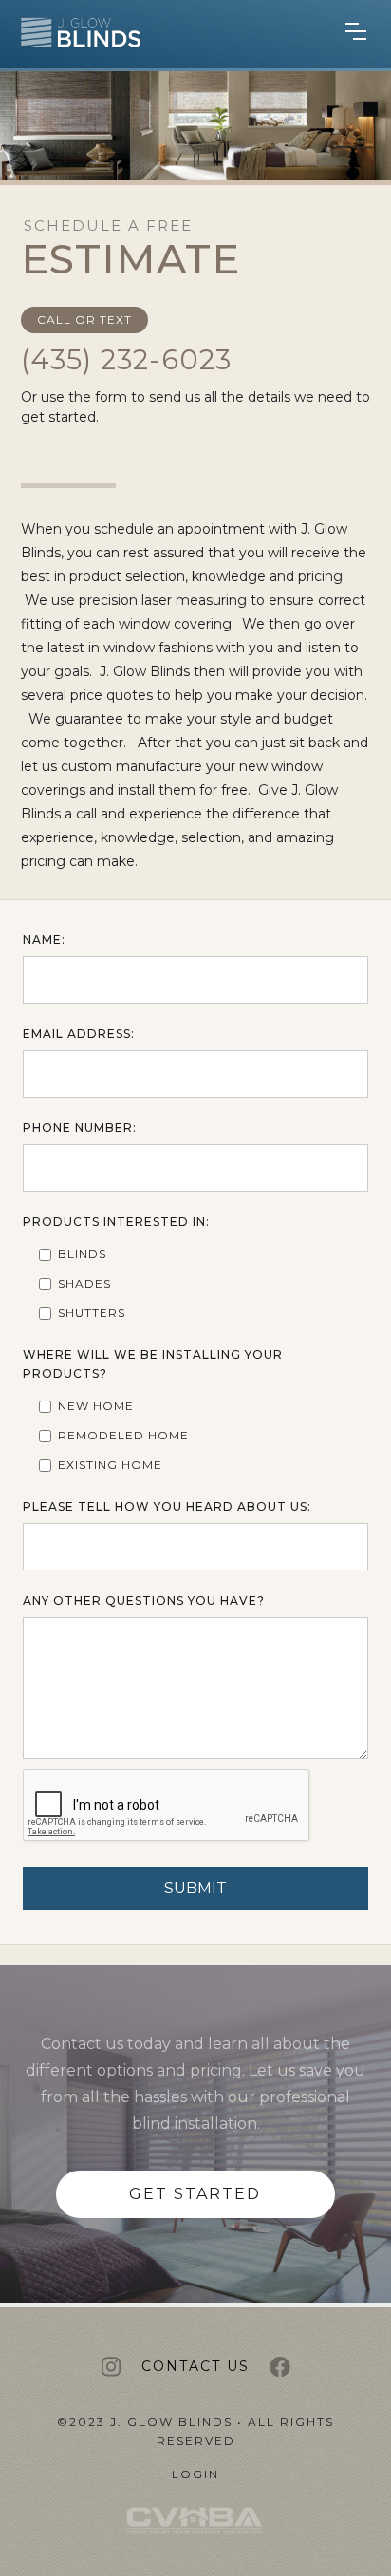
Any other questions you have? (144, 1600)
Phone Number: (80, 1128)
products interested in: (116, 1222)
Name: (44, 940)
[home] (71, 36)
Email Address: (79, 1034)
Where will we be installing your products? (153, 1364)
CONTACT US (195, 2366)
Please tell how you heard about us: (167, 1506)
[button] (355, 36)
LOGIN (195, 2474)
